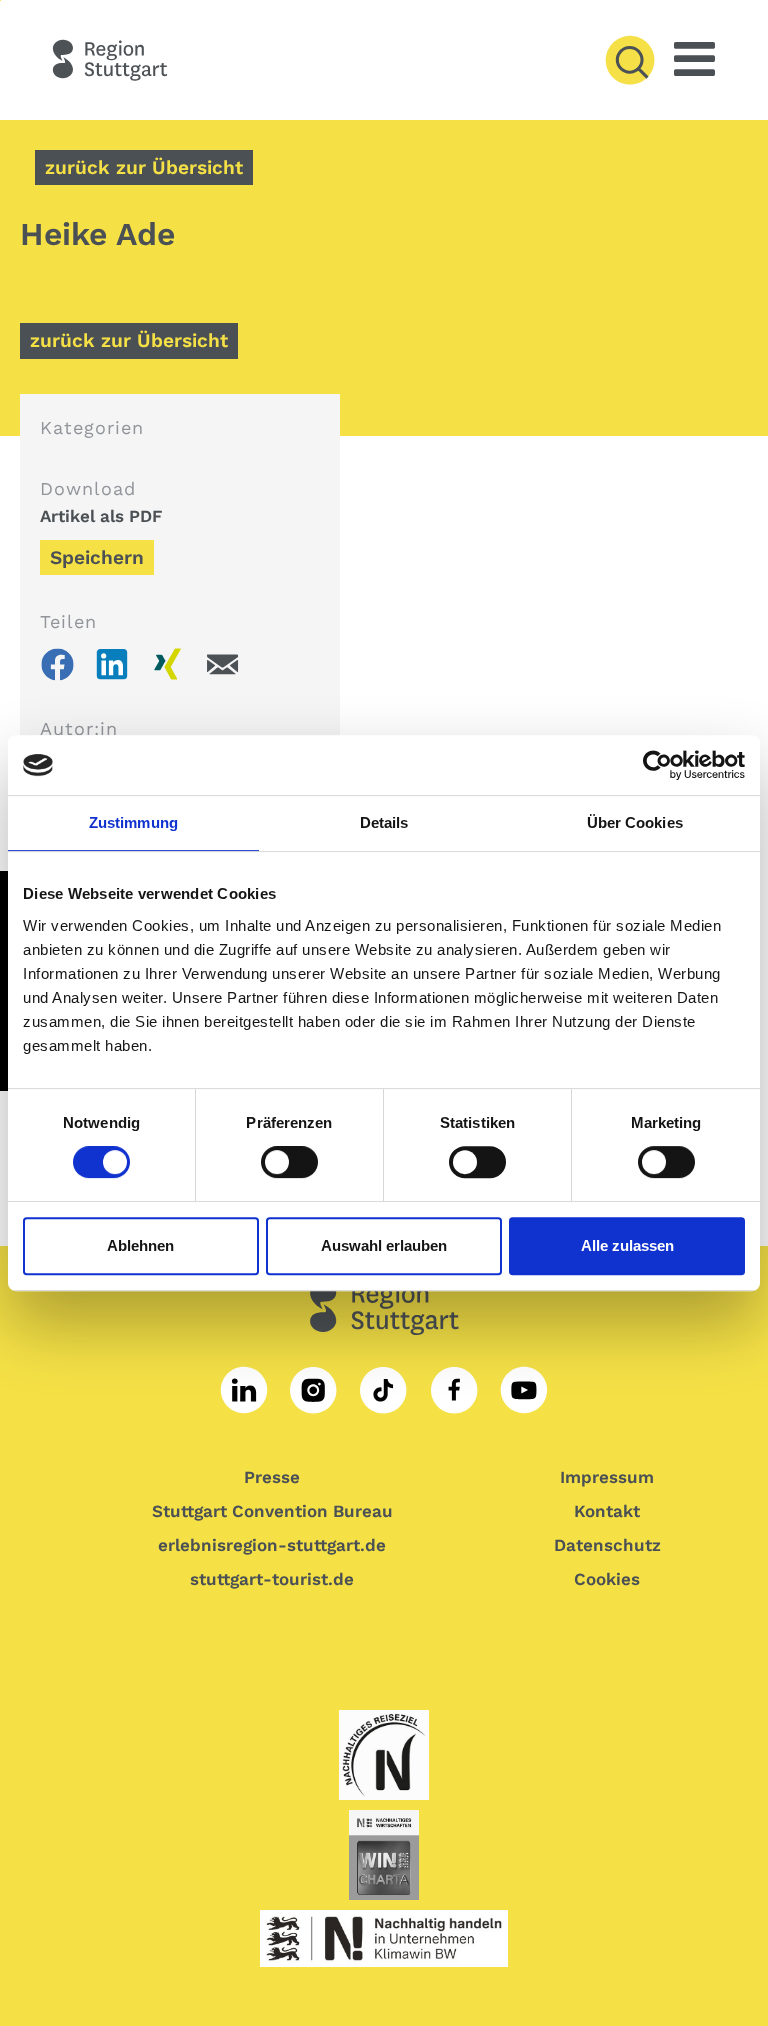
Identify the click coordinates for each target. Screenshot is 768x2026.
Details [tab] (384, 822)
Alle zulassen (627, 1245)
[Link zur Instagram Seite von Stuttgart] (314, 1390)
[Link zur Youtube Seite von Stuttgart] (524, 1390)
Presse (272, 1477)
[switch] (286, 1162)
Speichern (97, 557)
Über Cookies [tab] (635, 822)
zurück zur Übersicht (144, 167)
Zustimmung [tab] (133, 822)
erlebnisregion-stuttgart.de (272, 1545)
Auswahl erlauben (384, 1245)
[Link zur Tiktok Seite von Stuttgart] (384, 1390)
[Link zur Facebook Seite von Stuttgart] (454, 1390)
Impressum (607, 1477)
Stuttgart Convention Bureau (272, 1511)
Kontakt (607, 1511)
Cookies (607, 1579)
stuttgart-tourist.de (272, 1579)
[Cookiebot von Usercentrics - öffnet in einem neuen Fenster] (657, 765)
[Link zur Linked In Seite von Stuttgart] (244, 1390)
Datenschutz (607, 1545)
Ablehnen (140, 1245)
